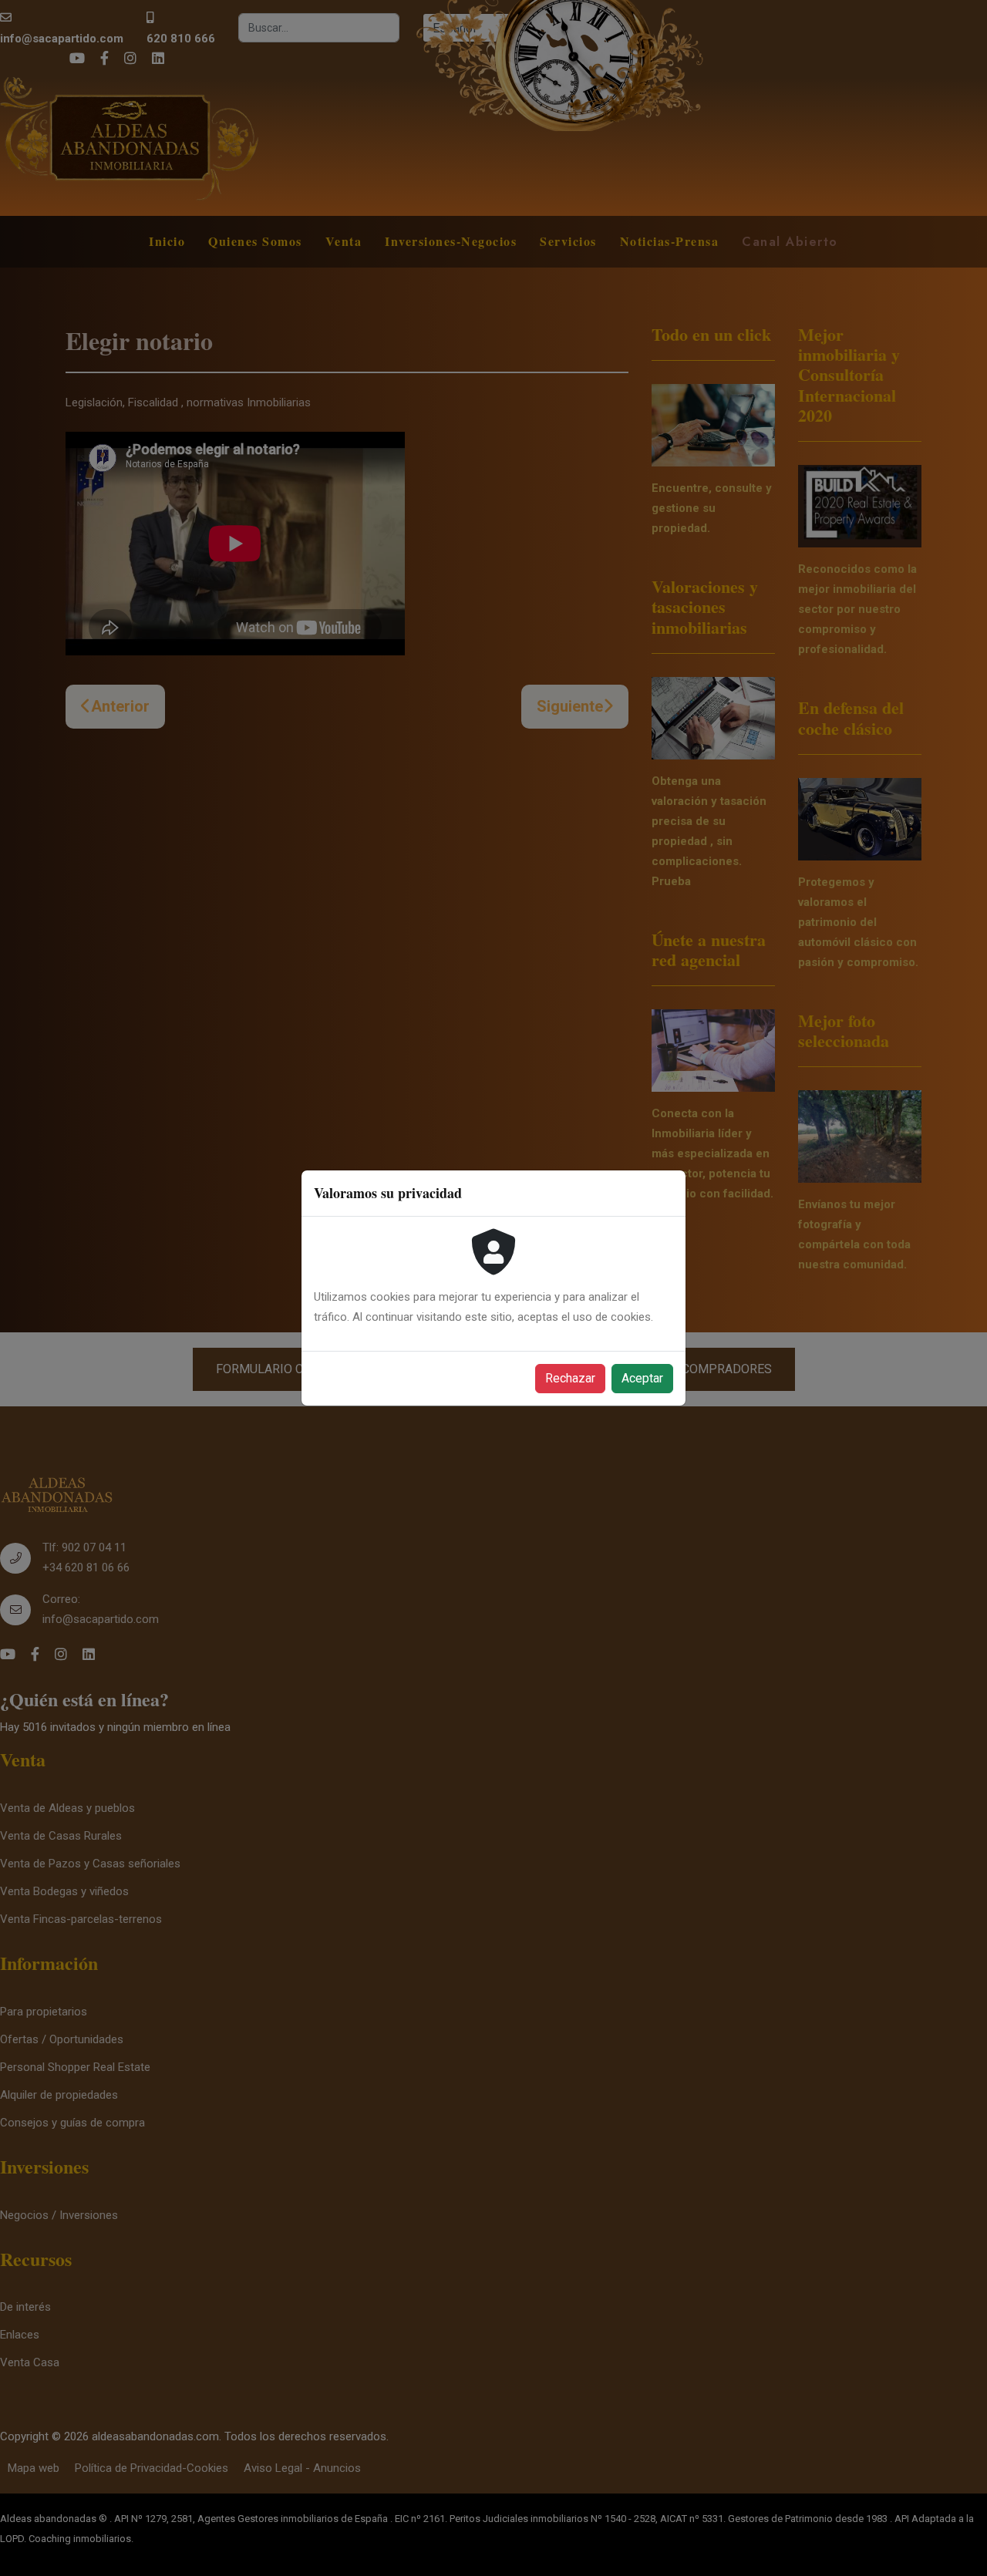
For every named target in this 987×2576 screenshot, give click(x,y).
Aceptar (642, 1378)
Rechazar (570, 1378)
